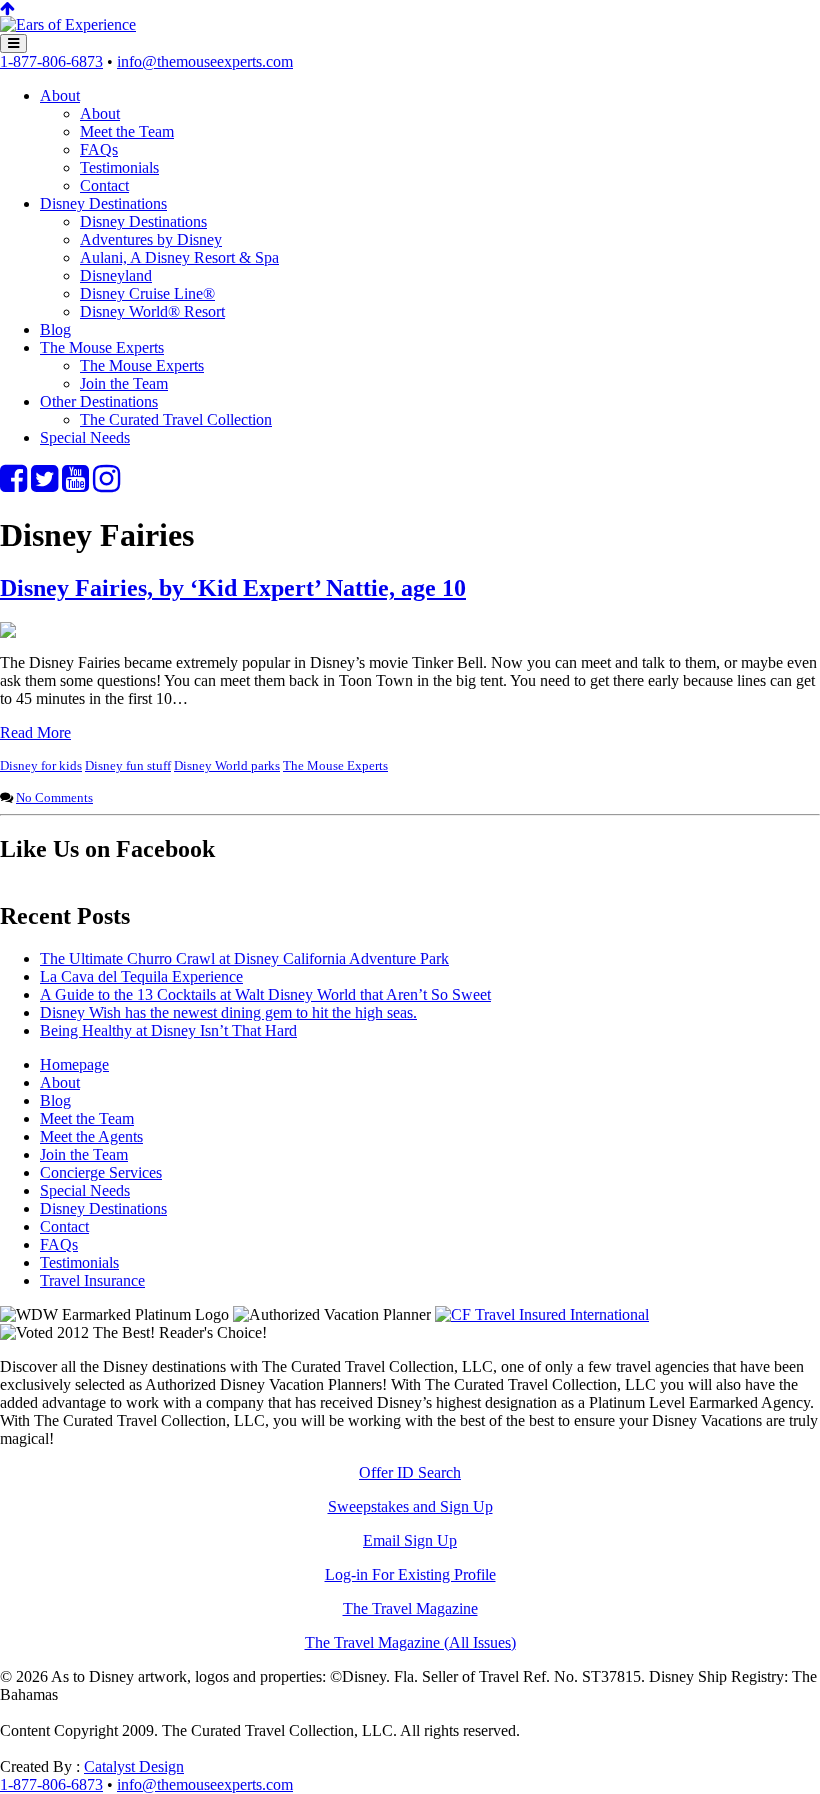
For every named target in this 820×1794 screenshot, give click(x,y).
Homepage (74, 1064)
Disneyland (116, 275)
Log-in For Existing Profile (410, 1574)
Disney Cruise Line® (147, 293)
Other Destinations (99, 401)
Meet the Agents (91, 1136)
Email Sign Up (410, 1540)
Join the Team (124, 383)
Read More (35, 732)
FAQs (99, 149)
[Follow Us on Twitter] (44, 484)
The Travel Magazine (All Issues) (410, 1642)
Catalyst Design (134, 1766)
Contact (104, 185)
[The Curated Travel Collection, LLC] (68, 24)
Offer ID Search (410, 1472)
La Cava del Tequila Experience (141, 976)
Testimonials (119, 167)
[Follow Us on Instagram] (106, 484)
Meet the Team (127, 131)
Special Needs (85, 437)
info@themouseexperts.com (205, 61)
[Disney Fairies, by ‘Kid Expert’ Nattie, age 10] (8, 632)
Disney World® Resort (152, 311)
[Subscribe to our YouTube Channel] (75, 484)
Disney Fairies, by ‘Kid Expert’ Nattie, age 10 (233, 588)
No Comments (54, 797)
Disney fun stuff (128, 765)
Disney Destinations (103, 203)
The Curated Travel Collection (176, 419)
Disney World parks (227, 765)
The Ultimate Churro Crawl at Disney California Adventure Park (244, 958)
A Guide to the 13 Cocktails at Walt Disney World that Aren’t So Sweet (265, 994)
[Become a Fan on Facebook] (13, 484)
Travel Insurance (92, 1280)
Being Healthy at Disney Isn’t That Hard (168, 1030)
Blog (55, 329)
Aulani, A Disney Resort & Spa (179, 257)
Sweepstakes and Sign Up (410, 1506)
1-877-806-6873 (51, 61)
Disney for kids (41, 765)
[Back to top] (7, 8)
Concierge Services (101, 1172)
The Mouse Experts (102, 347)
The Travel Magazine (410, 1608)
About (60, 95)
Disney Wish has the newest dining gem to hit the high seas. (228, 1012)
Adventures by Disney (151, 239)
